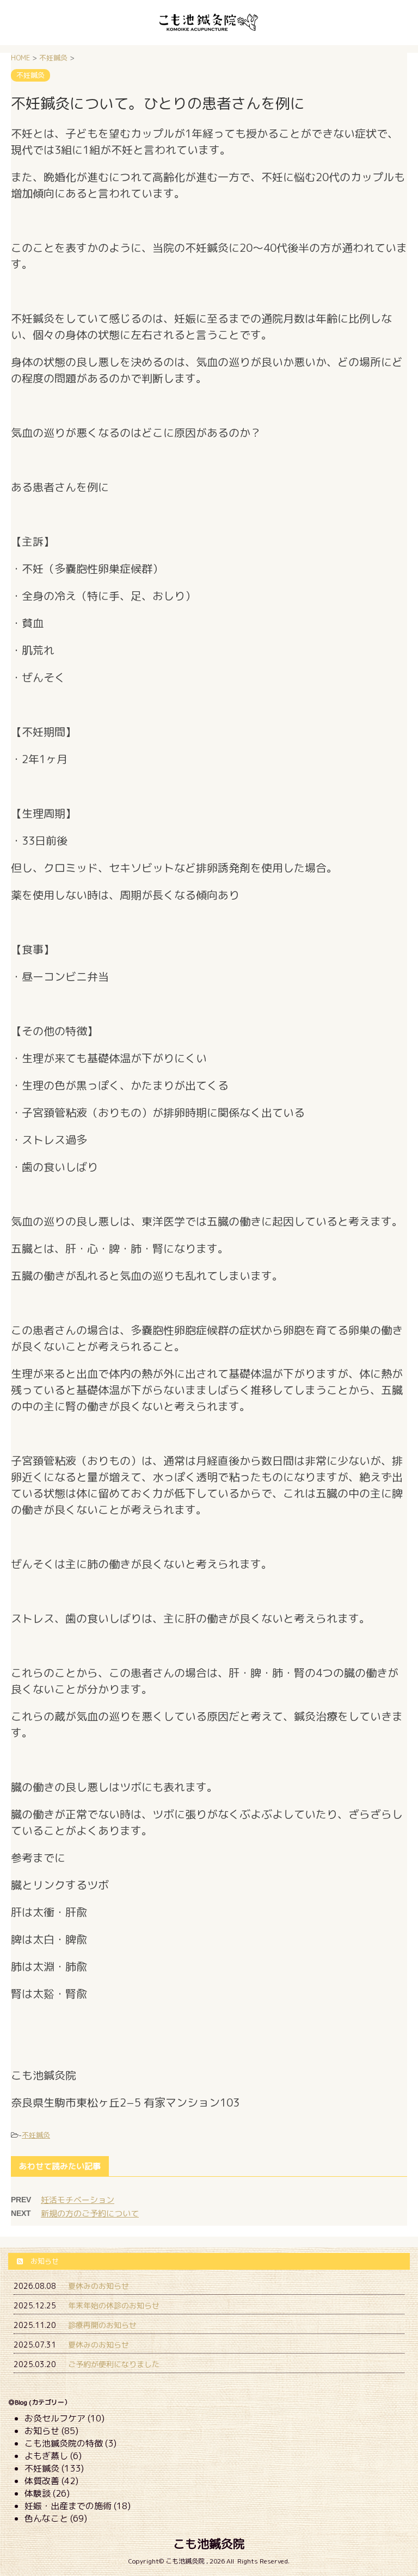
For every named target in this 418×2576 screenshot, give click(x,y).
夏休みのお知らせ (99, 2286)
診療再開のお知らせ (102, 2325)
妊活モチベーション (78, 2200)
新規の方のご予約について (90, 2213)
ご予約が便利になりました (114, 2364)
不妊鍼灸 (36, 2135)
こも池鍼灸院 (209, 2544)
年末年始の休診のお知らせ (114, 2305)
